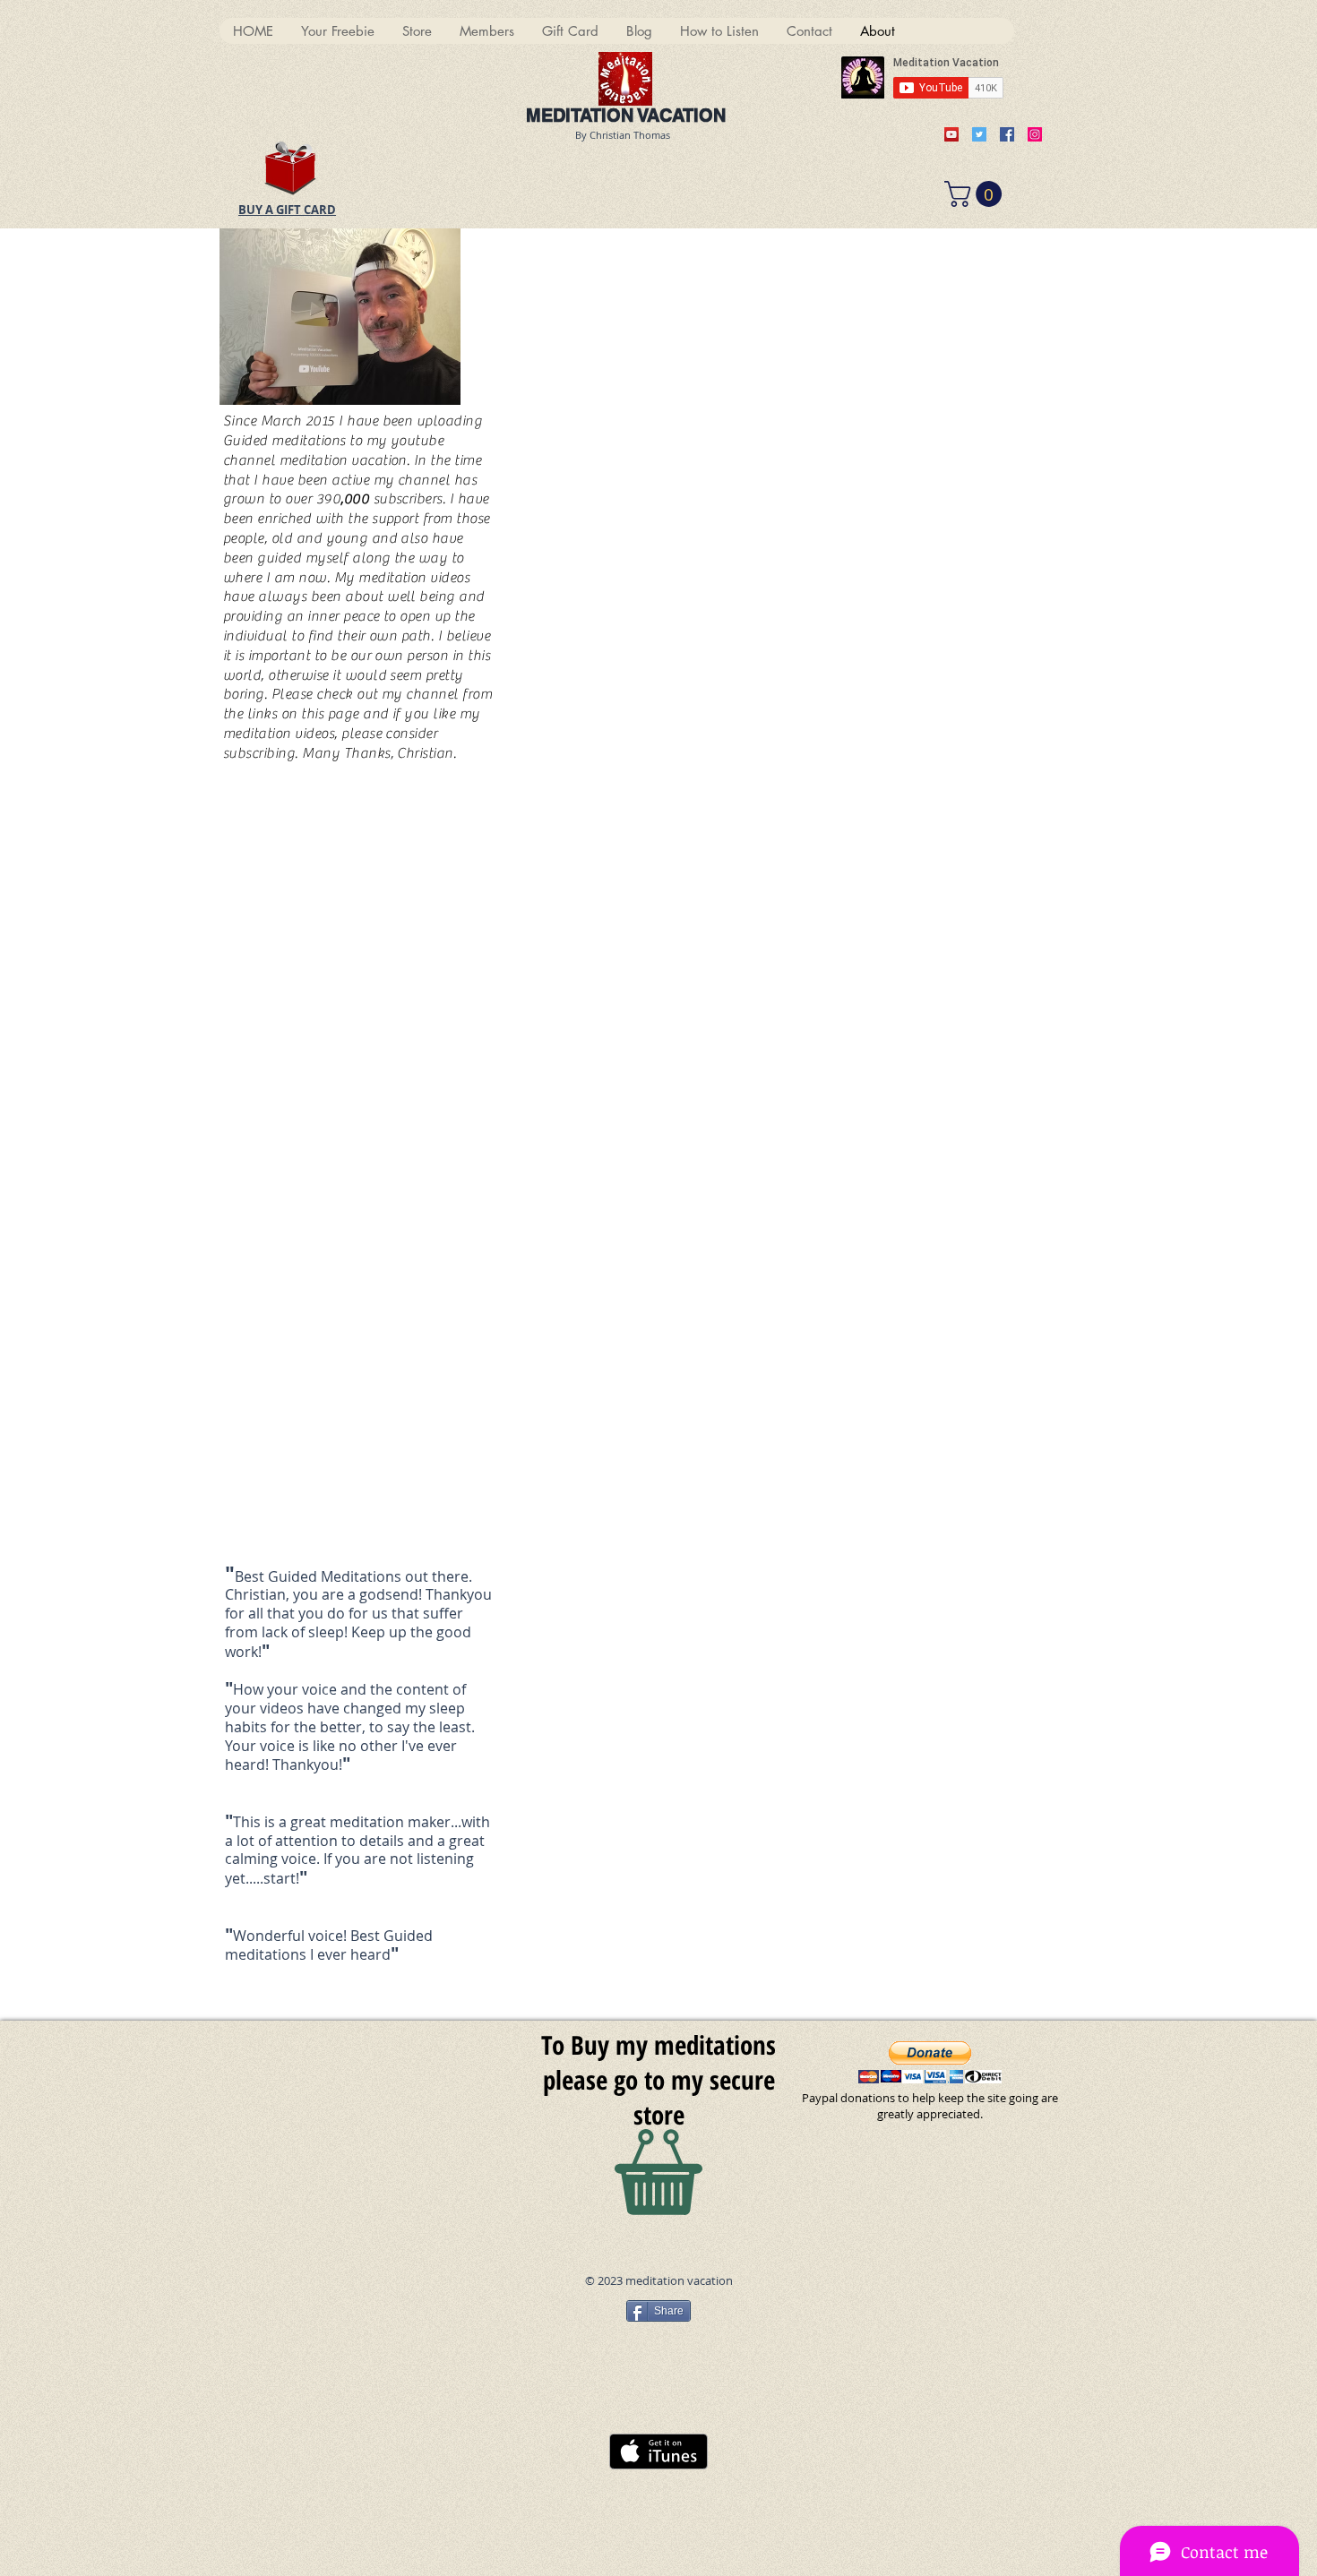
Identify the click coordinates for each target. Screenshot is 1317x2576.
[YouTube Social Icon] (951, 134)
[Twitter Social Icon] (979, 134)
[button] (976, 194)
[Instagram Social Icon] (1035, 134)
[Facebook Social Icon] (1007, 134)
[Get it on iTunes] (658, 2451)
